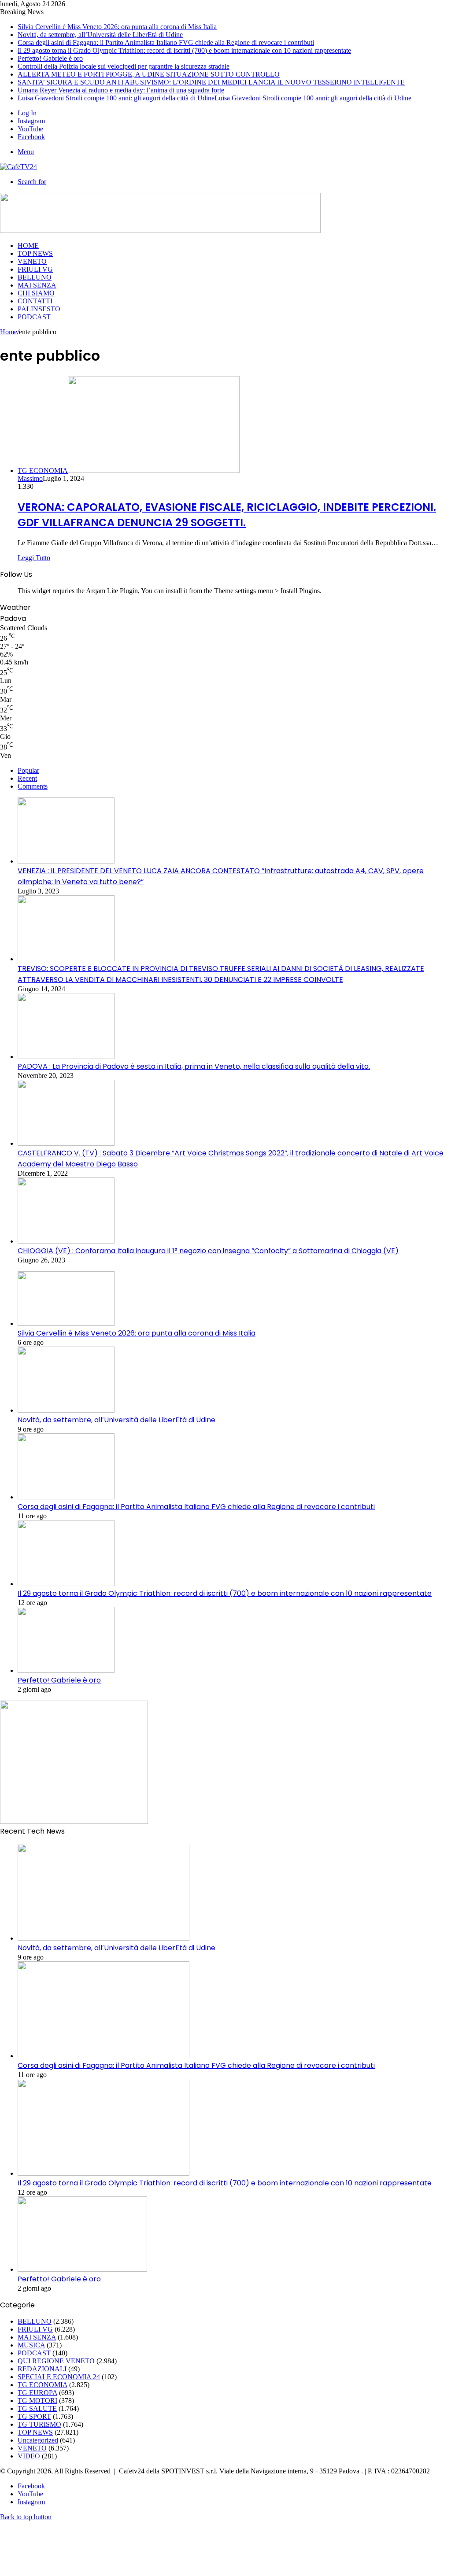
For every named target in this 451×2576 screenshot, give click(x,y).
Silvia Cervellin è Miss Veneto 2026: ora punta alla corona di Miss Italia (117, 27)
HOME (28, 245)
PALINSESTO (39, 309)
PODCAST (34, 317)
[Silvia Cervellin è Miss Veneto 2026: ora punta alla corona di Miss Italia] (66, 1323)
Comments (33, 786)
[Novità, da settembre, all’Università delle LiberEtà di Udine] (66, 1410)
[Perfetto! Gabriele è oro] (66, 1670)
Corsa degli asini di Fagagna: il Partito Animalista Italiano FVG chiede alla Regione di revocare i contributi (166, 42)
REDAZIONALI (42, 2369)
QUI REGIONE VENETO (56, 2361)
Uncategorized (38, 2440)
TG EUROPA (37, 2393)
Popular (28, 770)
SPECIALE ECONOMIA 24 (59, 2377)
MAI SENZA (37, 285)
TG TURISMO (39, 2424)
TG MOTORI (37, 2401)
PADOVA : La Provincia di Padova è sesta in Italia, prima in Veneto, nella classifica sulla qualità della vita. (194, 1066)
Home (9, 332)
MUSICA (31, 2345)
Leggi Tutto (34, 558)
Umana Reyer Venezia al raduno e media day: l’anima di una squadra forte (121, 90)
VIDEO (29, 2456)
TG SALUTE (37, 2408)
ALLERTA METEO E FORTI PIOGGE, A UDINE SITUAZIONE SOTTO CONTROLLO (149, 74)
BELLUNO (35, 277)
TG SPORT (34, 2416)
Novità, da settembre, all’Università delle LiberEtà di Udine (100, 35)
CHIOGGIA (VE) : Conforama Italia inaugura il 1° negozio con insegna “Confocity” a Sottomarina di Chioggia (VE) (208, 1251)
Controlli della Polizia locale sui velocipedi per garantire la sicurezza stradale (124, 66)
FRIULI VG (35, 269)
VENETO (32, 261)
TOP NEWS (35, 253)
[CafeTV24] (18, 167)
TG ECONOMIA (43, 2385)
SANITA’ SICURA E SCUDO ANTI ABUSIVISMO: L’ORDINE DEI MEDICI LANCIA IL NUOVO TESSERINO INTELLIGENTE (211, 82)
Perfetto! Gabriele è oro (50, 58)
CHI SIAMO (36, 293)
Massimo (30, 478)
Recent (27, 778)
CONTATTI (35, 301)
